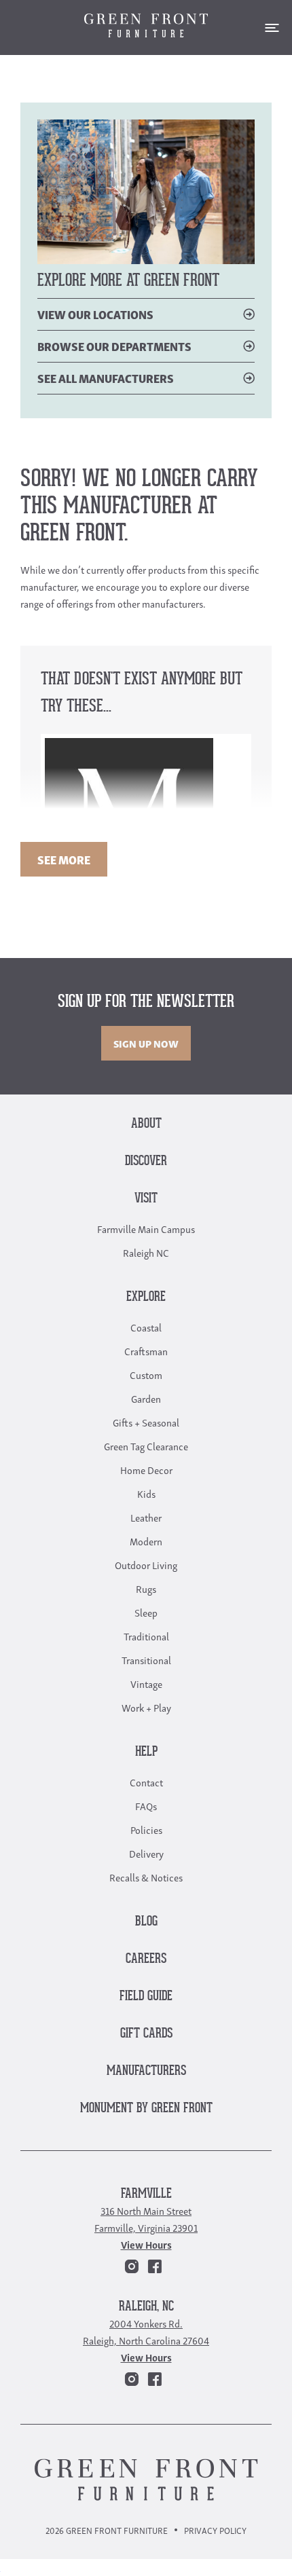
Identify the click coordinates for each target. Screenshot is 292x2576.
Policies (146, 1829)
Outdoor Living (146, 1564)
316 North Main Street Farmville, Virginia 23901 (146, 2219)
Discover (146, 1161)
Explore (146, 1297)
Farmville (146, 2194)
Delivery (146, 1853)
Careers (146, 1959)
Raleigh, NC (146, 2307)
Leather (146, 1517)
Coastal (146, 1327)
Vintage (146, 1683)
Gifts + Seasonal (146, 1422)
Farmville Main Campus (146, 1228)
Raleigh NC (146, 1252)
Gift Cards (146, 2034)
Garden (146, 1398)
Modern (146, 1541)
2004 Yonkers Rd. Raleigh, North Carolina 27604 (146, 2331)
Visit (146, 1199)
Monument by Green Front (146, 2109)
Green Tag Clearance (146, 1446)
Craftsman (146, 1350)
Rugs (146, 1588)
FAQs (146, 1805)
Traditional (146, 1636)
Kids (146, 1493)
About (146, 1124)
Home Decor (146, 1469)
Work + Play (146, 1707)
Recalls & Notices (146, 1877)
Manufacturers (146, 2071)
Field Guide (146, 1997)
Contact (146, 1782)
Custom (146, 1374)
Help (146, 1752)
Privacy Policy (215, 2530)
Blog (146, 1922)
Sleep (146, 1612)
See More (64, 859)
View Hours (146, 2244)
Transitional (146, 1659)
